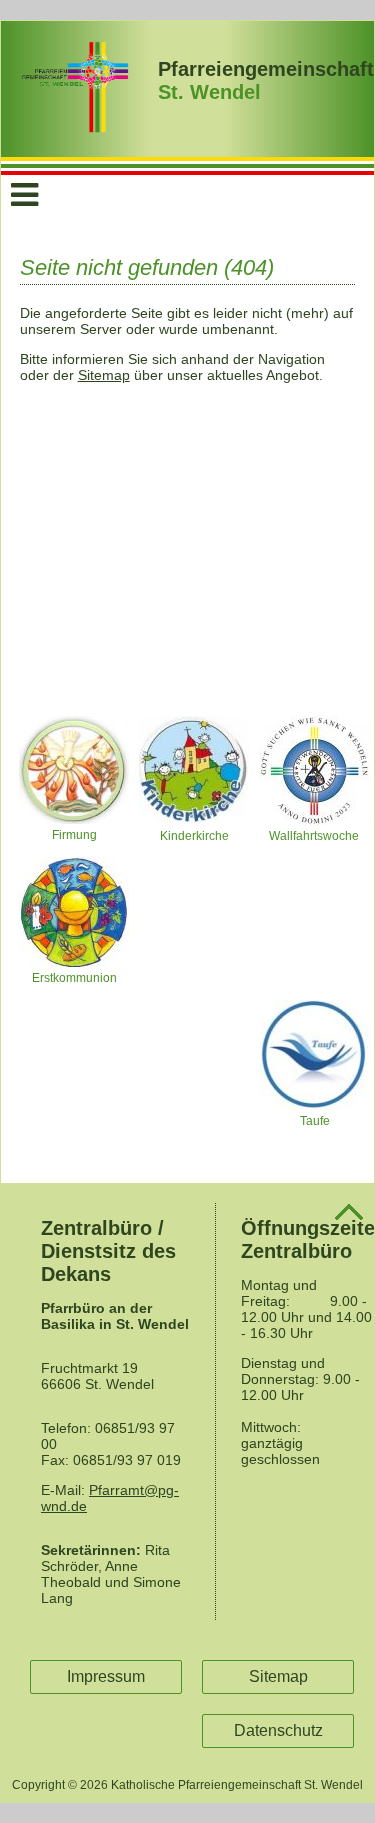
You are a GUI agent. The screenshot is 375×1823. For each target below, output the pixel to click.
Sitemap (104, 375)
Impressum (106, 1676)
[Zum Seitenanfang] (349, 1216)
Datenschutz (278, 1730)
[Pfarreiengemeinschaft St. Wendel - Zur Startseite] (75, 127)
